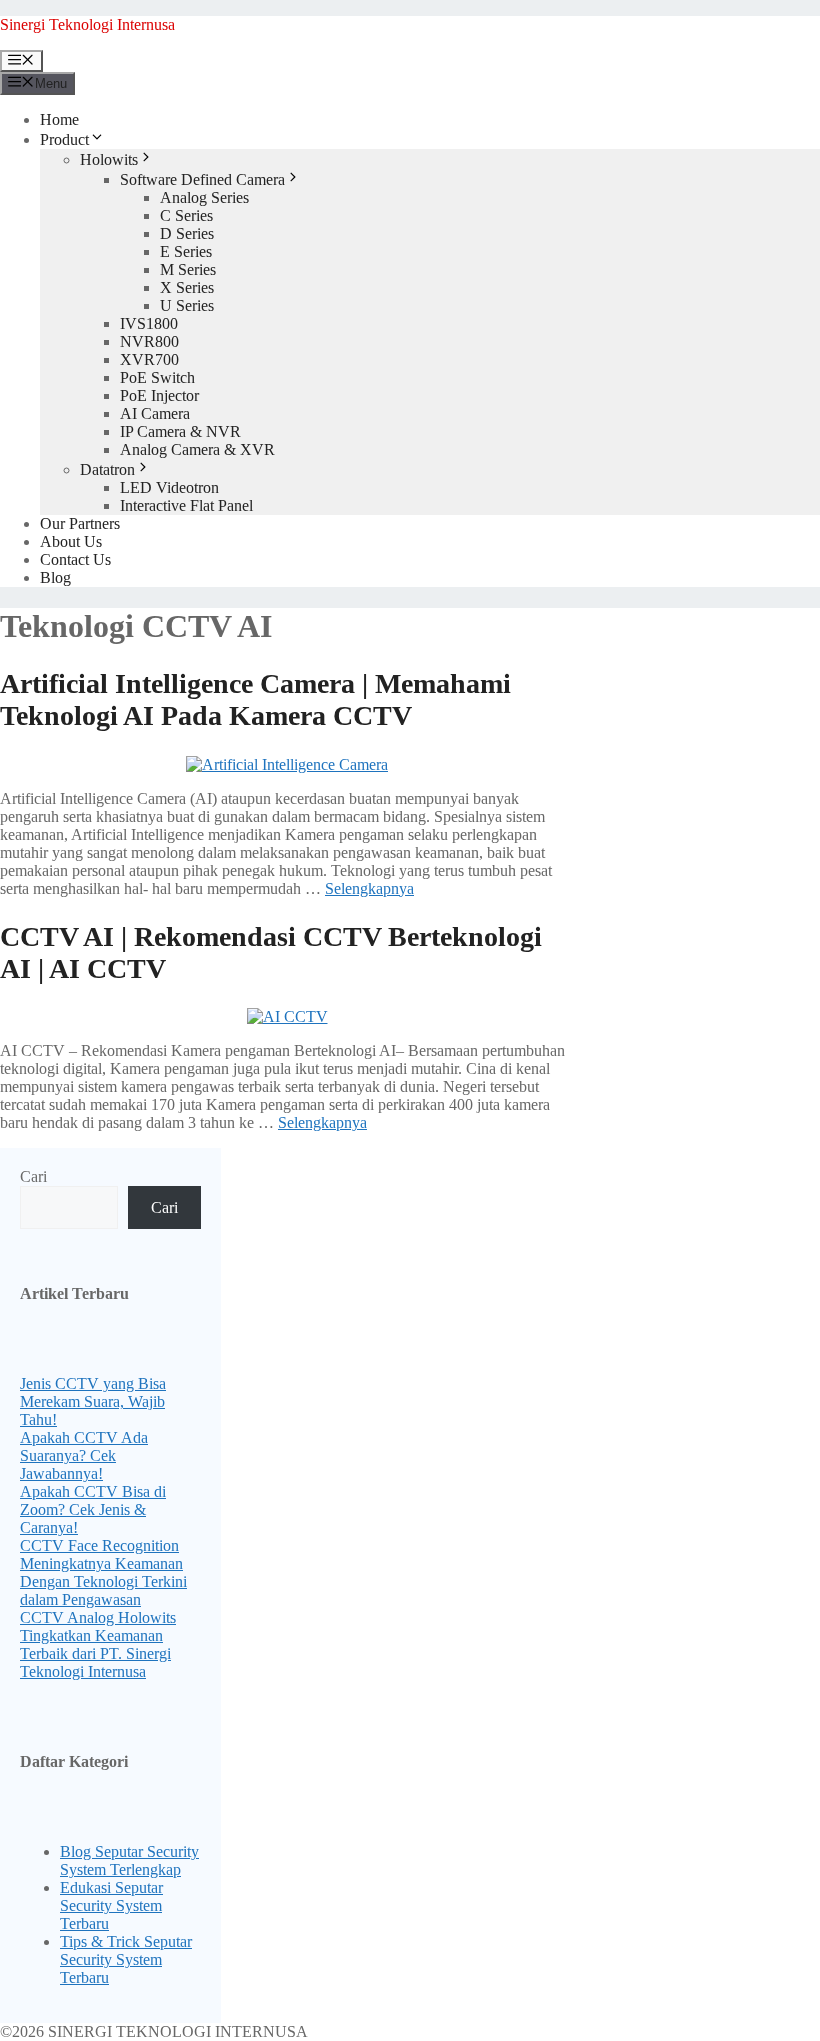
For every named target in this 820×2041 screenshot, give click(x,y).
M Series (188, 269)
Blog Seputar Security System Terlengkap (129, 1860)
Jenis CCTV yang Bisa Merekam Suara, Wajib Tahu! (93, 1401)
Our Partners (80, 523)
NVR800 (149, 341)
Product (64, 139)
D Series (187, 233)
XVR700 (149, 359)
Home (59, 119)
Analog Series (204, 197)
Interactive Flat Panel (186, 505)
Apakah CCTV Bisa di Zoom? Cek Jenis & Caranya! (93, 1509)
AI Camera (155, 413)
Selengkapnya (369, 888)
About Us (71, 541)
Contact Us (75, 559)
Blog (55, 577)
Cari (33, 1176)
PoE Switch (157, 377)
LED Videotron (169, 487)
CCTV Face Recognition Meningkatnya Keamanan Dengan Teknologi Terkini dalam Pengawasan (103, 1572)
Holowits (109, 159)
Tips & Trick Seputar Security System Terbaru (126, 1959)
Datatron (107, 469)
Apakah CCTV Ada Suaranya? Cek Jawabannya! (84, 1455)
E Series (186, 251)
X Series (187, 287)
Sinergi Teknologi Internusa (87, 24)
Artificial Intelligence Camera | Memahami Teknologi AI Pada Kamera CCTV (255, 699)
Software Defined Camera (202, 179)
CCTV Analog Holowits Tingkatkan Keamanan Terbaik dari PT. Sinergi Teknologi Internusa (98, 1644)
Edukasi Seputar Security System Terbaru (111, 1905)
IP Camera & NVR (180, 431)
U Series (187, 305)
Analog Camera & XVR (197, 449)
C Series (186, 215)
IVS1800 (149, 323)
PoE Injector (159, 395)
